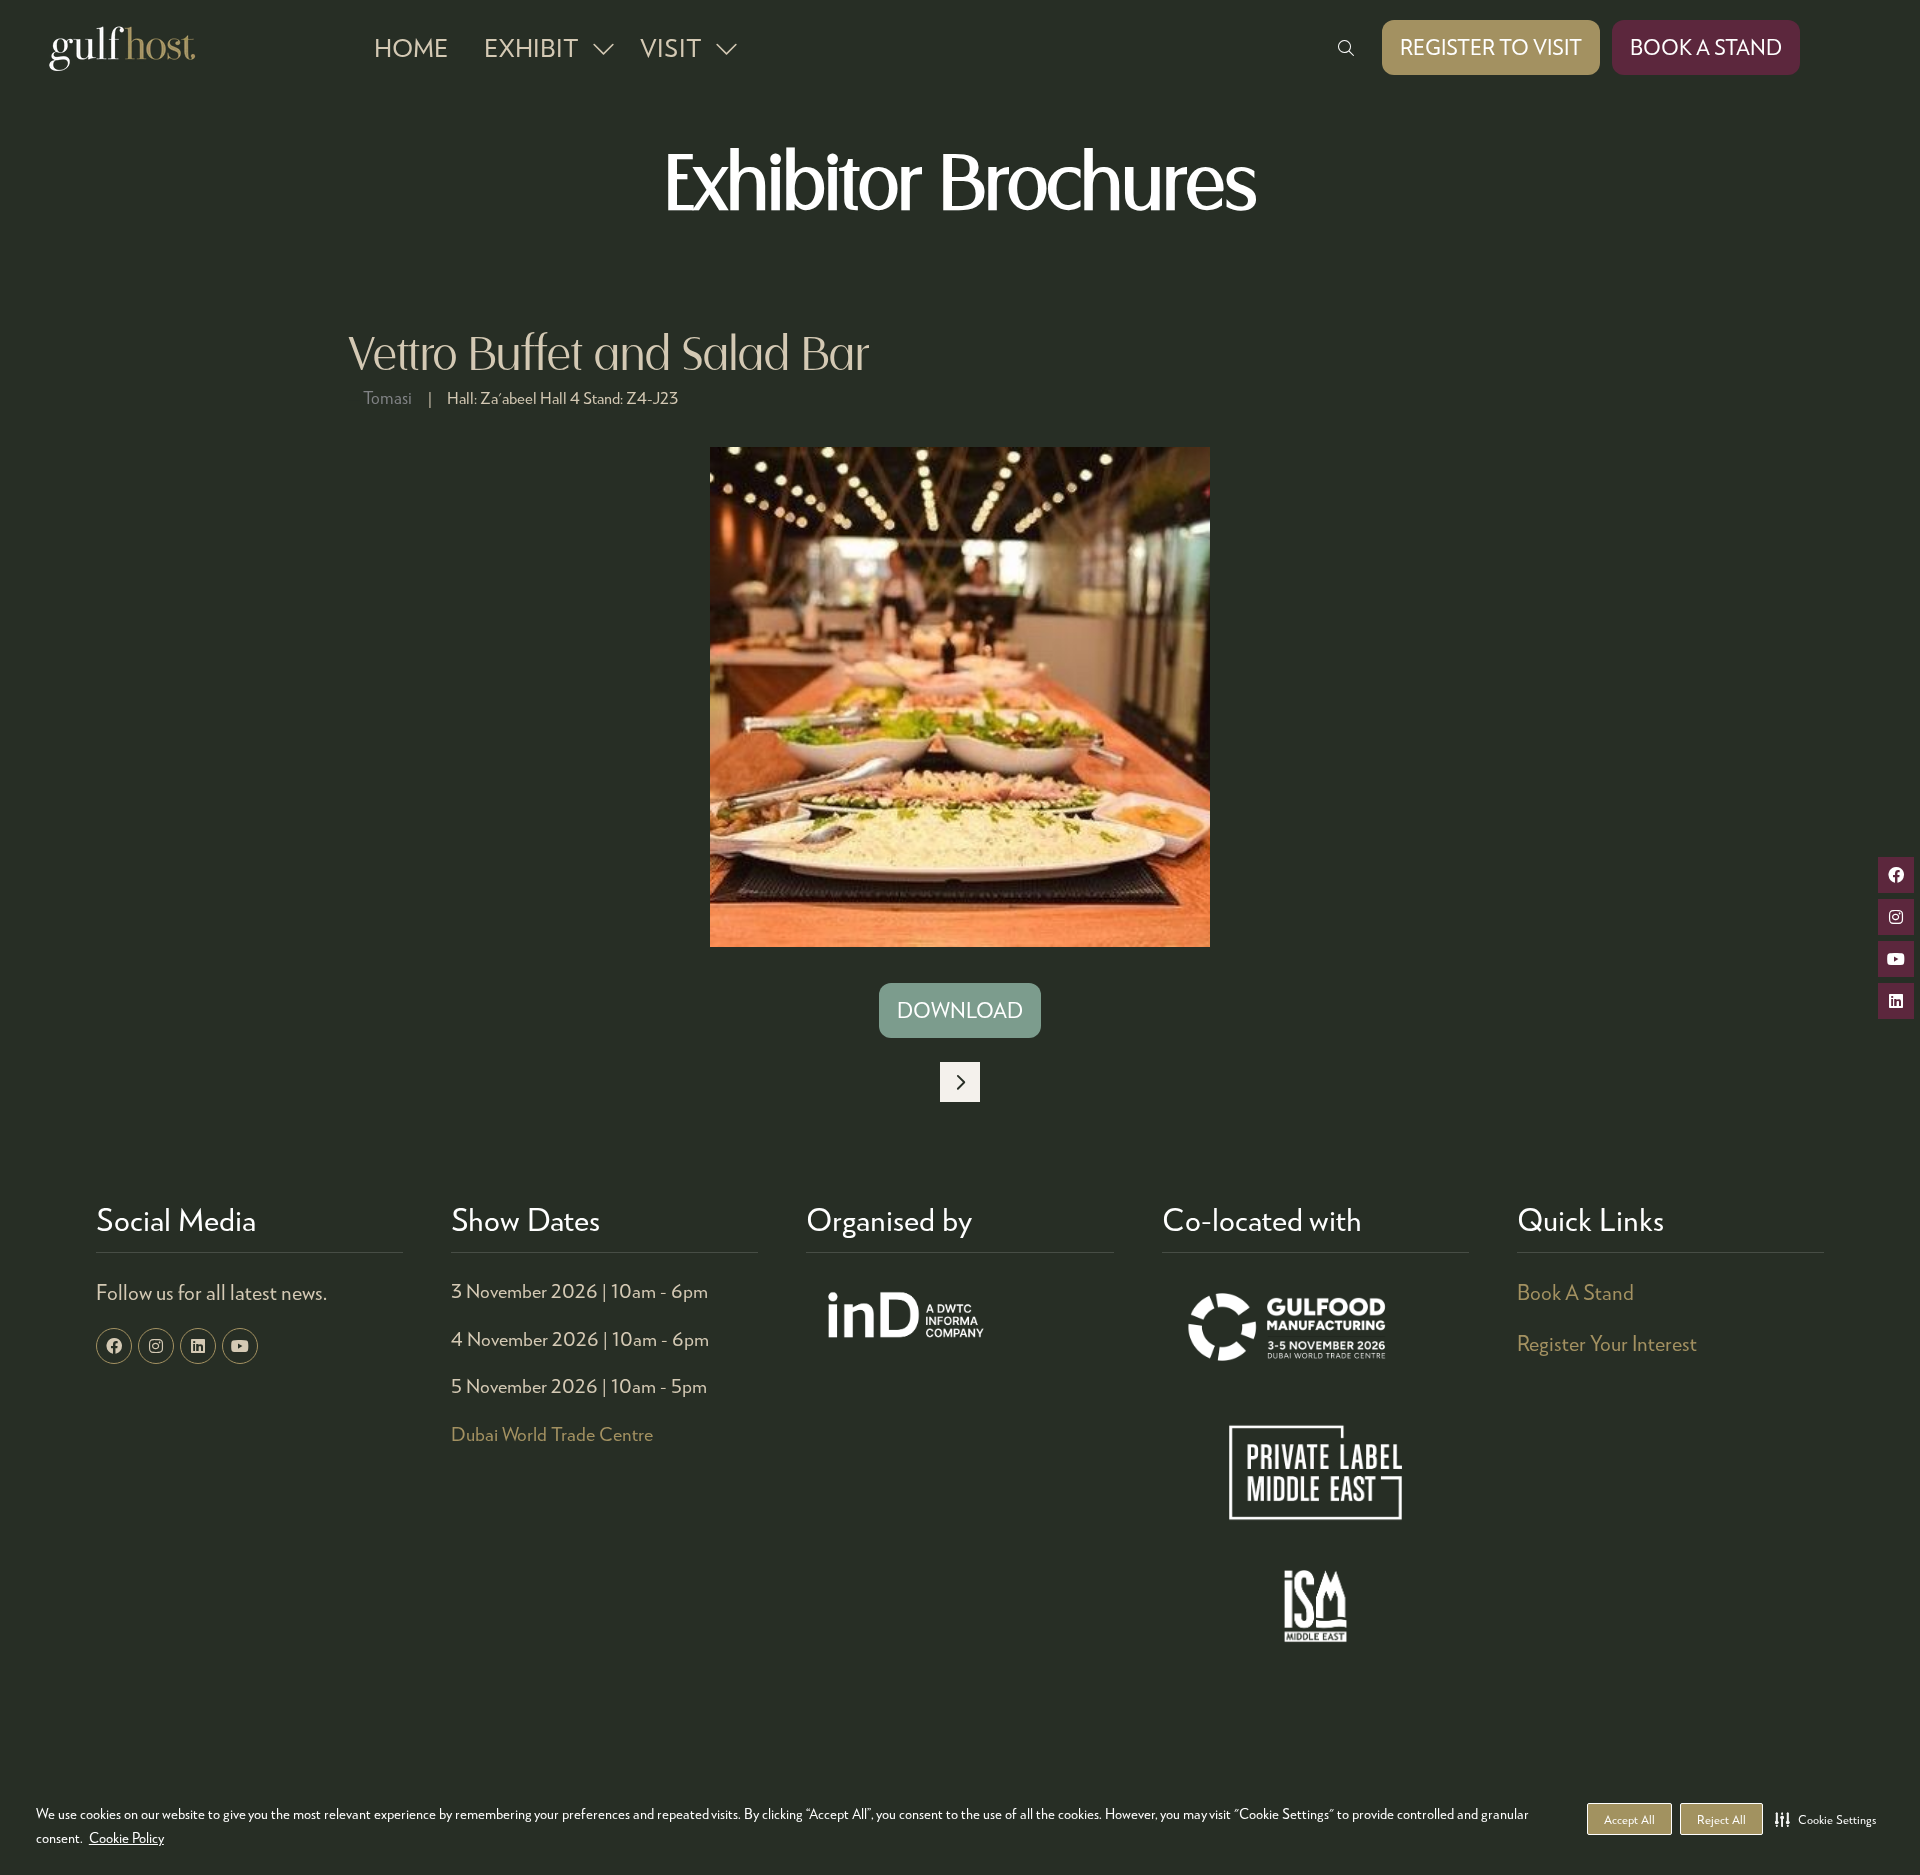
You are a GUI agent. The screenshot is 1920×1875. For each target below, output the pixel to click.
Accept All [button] (1629, 1819)
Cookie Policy (126, 1837)
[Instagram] (156, 1346)
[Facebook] (114, 1346)
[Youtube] (240, 1346)
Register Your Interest (1607, 1343)
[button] (1825, 1819)
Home (411, 47)
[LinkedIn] (198, 1346)
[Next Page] (960, 1082)
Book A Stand (1575, 1292)
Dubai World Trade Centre (552, 1433)
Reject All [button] (1721, 1819)
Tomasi (387, 397)
